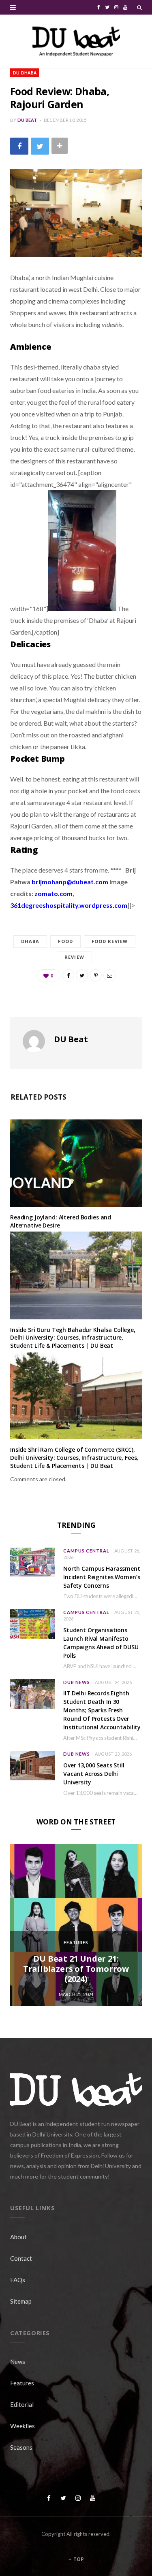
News (18, 2362)
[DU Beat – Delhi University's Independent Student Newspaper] (76, 41)
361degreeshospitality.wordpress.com (69, 905)
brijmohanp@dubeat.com (70, 882)
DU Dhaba (25, 73)
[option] (76, 1925)
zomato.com (54, 893)
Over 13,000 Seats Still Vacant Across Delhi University (94, 1774)
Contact (21, 2258)
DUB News (77, 1682)
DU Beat (27, 120)
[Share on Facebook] (19, 146)
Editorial (22, 2404)
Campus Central (86, 1551)
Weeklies (22, 2426)
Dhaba (30, 941)
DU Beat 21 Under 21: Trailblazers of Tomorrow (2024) (76, 1969)
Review (74, 957)
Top (78, 2559)
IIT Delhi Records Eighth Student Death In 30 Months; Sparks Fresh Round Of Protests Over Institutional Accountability (102, 1710)
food (65, 941)
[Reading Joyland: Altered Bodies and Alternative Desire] (76, 1163)
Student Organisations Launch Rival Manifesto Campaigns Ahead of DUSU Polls (101, 1643)
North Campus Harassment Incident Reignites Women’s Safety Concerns (102, 1577)
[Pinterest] (96, 975)
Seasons (21, 2447)
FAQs (18, 2280)
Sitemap (21, 2301)
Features (76, 1942)
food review (110, 941)
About (18, 2237)
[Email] (109, 975)
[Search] (139, 7)
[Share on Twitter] (40, 146)
